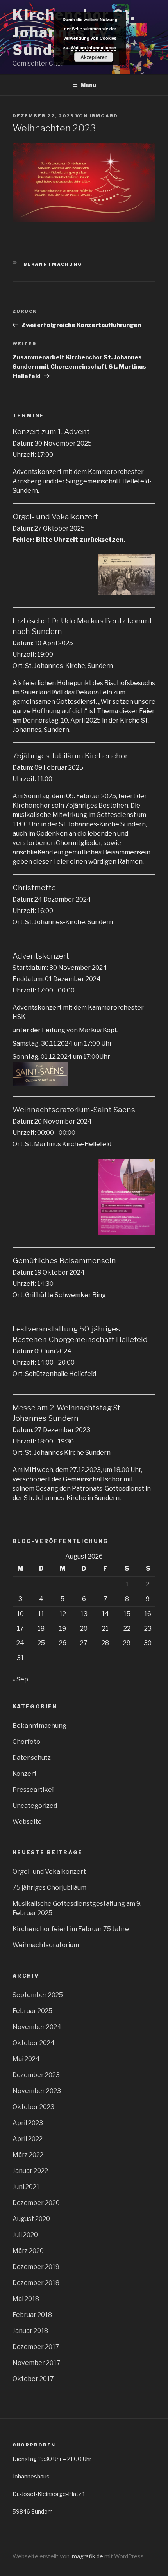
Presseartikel (33, 1790)
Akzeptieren (94, 57)
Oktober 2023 (33, 2107)
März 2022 (28, 2155)
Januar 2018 (30, 2331)
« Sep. (21, 1679)
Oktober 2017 (33, 2379)
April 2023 (28, 2123)
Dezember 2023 (36, 2075)
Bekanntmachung (53, 264)
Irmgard (104, 116)
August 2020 (31, 2219)
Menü (88, 85)
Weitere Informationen (94, 47)
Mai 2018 (26, 2299)
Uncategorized (35, 1806)
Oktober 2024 (34, 2043)
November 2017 (37, 2363)
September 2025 (38, 1995)
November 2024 (37, 2027)
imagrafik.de (88, 2556)
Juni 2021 (26, 2187)
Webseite (27, 1822)
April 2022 (28, 2139)
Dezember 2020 (36, 2203)
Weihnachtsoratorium (46, 1945)
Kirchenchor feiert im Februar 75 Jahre (71, 1929)
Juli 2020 (25, 2235)
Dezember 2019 (36, 2267)
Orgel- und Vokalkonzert (49, 1872)
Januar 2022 (30, 2171)
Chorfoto (26, 1742)
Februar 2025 (32, 2011)
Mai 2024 (26, 2059)
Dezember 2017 (36, 2347)
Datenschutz (32, 1758)
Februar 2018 (32, 2315)
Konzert (25, 1774)
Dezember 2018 (36, 2283)
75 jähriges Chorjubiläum (49, 1888)
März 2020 (28, 2251)
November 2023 (37, 2091)
